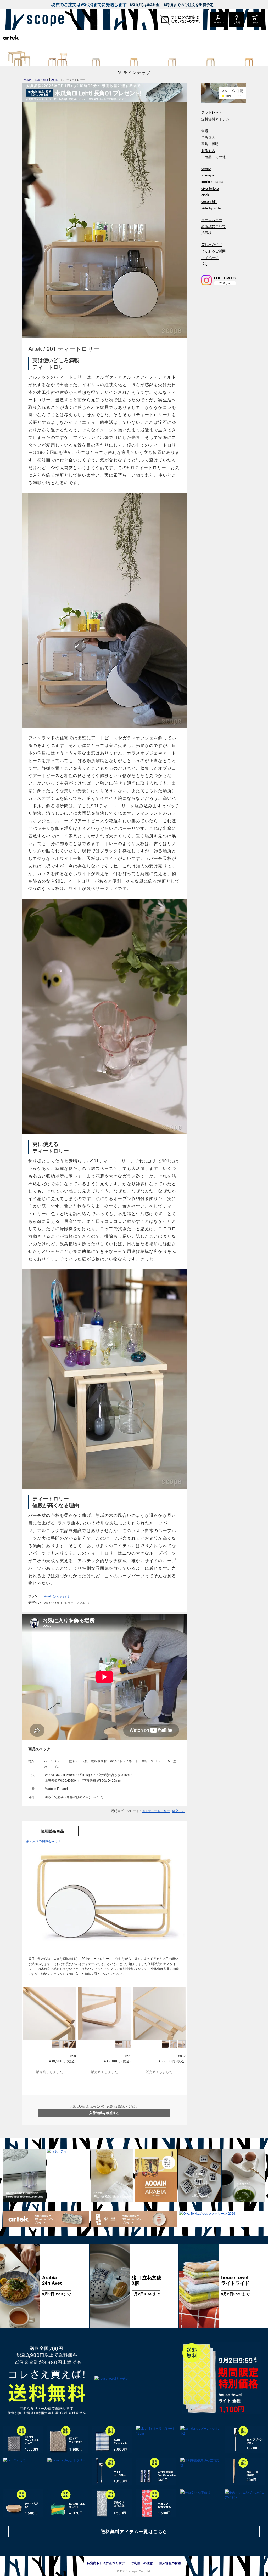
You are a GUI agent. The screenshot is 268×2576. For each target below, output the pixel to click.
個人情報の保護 (170, 2563)
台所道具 (208, 137)
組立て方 (178, 1811)
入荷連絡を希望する (104, 2113)
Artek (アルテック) (57, 1596)
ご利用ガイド (212, 244)
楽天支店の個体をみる (42, 1841)
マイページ (210, 258)
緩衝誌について (214, 226)
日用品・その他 (214, 157)
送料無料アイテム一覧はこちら (134, 2531)
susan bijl (209, 201)
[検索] (205, 264)
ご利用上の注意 (142, 2563)
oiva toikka (210, 188)
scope (206, 169)
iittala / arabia (212, 182)
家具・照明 (210, 144)
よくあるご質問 (214, 251)
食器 (205, 131)
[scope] (44, 19)
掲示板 (206, 233)
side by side (211, 208)
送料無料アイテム (215, 119)
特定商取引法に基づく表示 (106, 2563)
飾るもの (208, 150)
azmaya (208, 175)
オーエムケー (212, 220)
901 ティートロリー (156, 1811)
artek (205, 195)
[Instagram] (206, 280)
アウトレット (212, 113)
